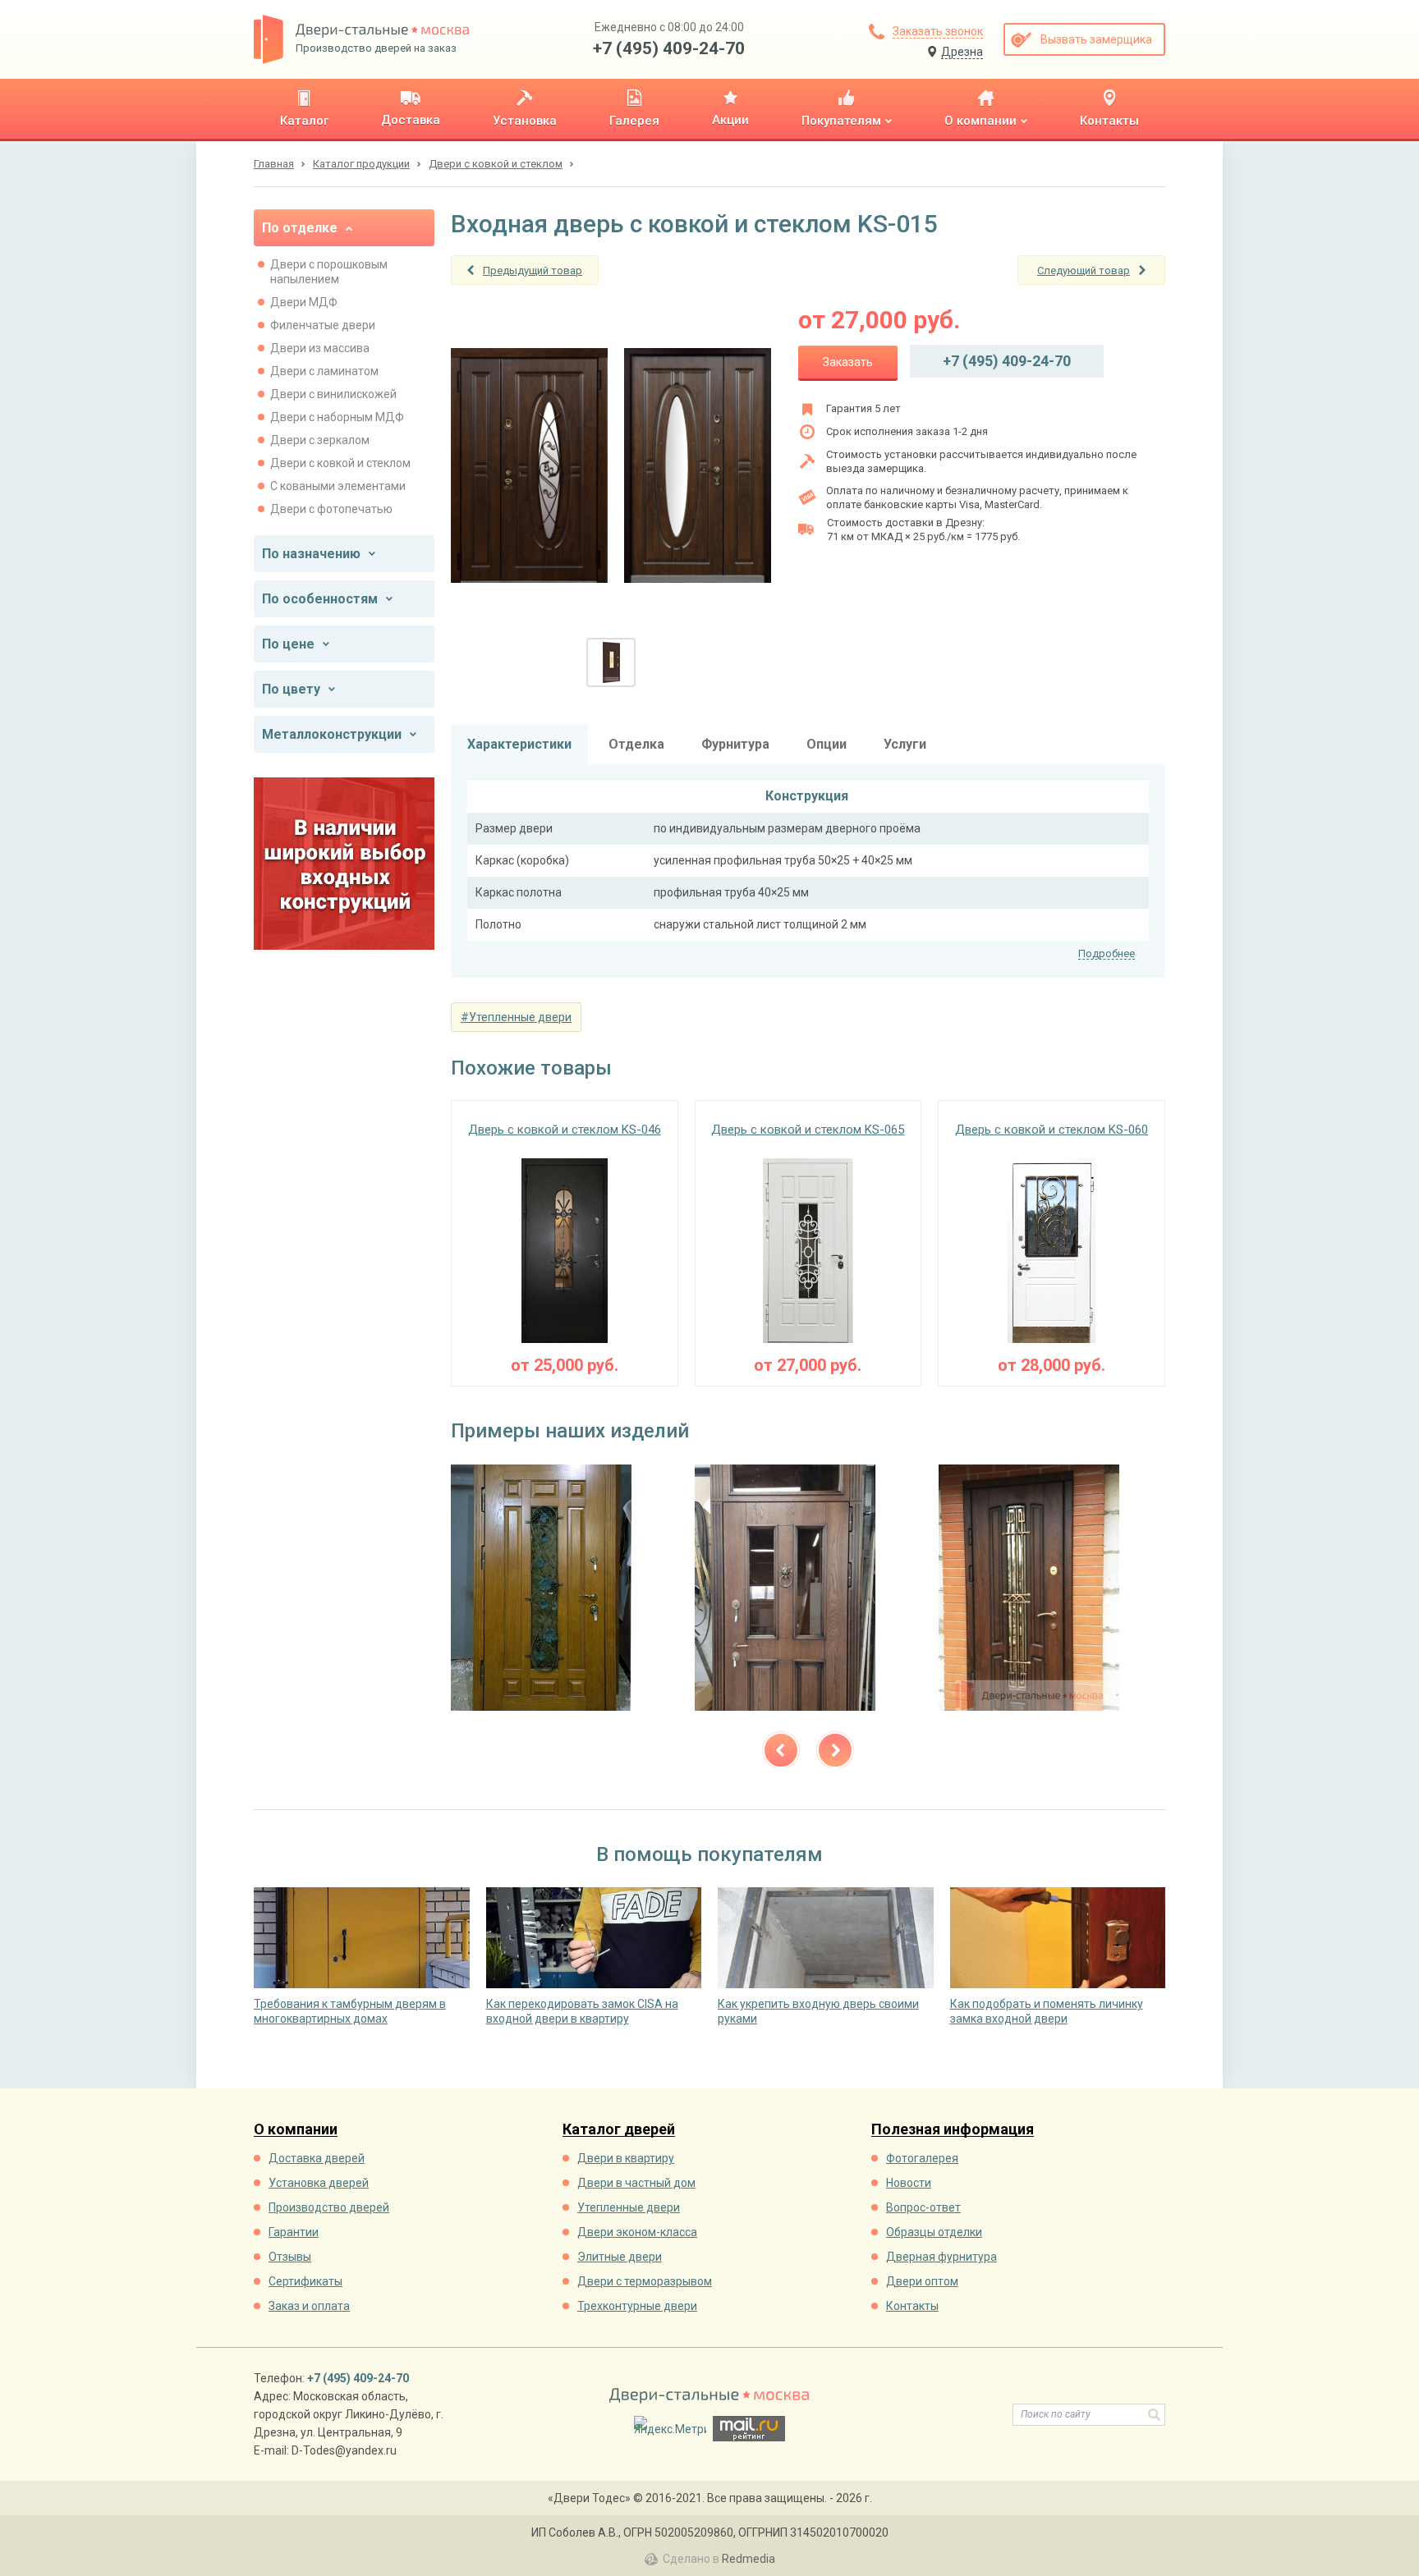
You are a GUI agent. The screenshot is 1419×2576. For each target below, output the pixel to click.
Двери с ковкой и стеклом (340, 463)
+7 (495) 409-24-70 (669, 48)
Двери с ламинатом (324, 371)
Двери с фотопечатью (331, 509)
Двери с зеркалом (320, 440)
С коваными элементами (338, 486)
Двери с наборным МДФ (337, 417)
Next (835, 1750)
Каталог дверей (619, 2130)
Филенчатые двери (323, 325)
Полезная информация (953, 2130)
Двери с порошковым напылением (329, 272)
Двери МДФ (304, 302)
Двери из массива (320, 348)
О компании (296, 2130)
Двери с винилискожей (333, 394)
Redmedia (749, 2559)
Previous (781, 1750)
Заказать (848, 362)
